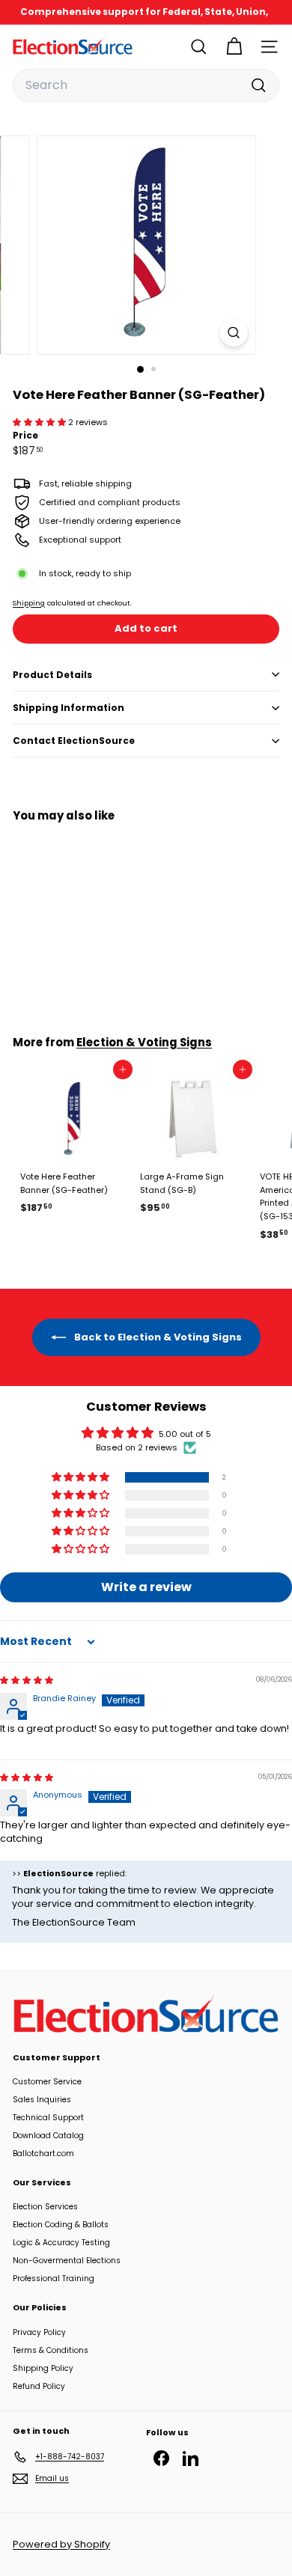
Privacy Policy (39, 2332)
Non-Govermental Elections (67, 2261)
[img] (27, 1680)
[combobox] (146, 85)
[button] (40, 422)
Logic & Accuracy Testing (61, 2243)
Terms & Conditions (51, 2350)
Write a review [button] (146, 1587)
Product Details (52, 675)
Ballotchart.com (43, 2154)
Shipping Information (69, 708)
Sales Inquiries (42, 2100)
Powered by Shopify (61, 2544)
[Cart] (234, 47)
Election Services (45, 2207)
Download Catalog (48, 2136)
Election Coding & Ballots (61, 2225)
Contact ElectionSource (74, 741)
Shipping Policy (43, 2368)
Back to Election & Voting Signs (157, 1337)
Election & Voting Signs (144, 1042)
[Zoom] (233, 333)
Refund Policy (39, 2386)
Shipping (29, 603)
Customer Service (47, 2082)
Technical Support (48, 2118)
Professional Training (54, 2279)
